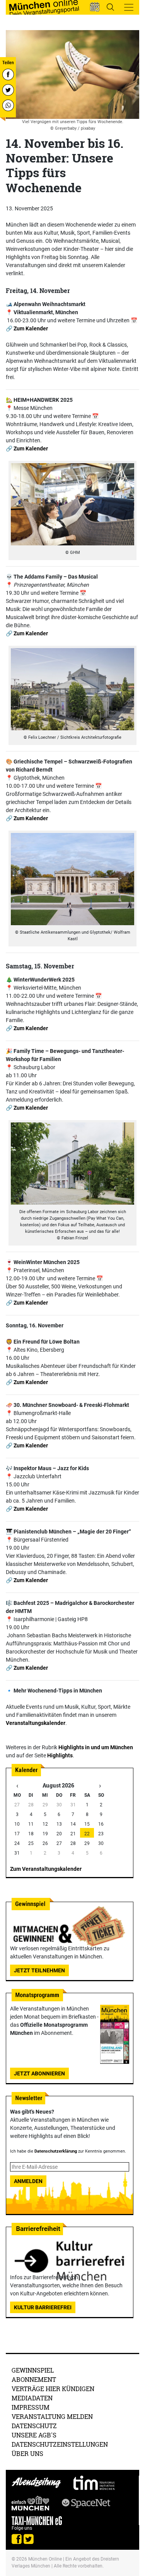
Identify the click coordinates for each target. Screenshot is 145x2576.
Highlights (60, 1755)
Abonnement (34, 2379)
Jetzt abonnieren (39, 2073)
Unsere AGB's (34, 2435)
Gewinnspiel (33, 2370)
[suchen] (110, 7)
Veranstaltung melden (52, 2416)
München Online (45, 2559)
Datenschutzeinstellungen (60, 2444)
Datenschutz (34, 2426)
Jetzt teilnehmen (39, 1970)
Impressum (31, 2407)
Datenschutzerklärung (56, 2151)
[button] (95, 7)
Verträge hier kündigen (53, 2389)
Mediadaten (32, 2398)
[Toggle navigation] (129, 7)
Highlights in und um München (96, 1747)
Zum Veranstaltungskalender (46, 1869)
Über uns (27, 2453)
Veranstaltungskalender (36, 1723)
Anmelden (28, 2181)
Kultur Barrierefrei (43, 2307)
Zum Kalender (31, 328)
